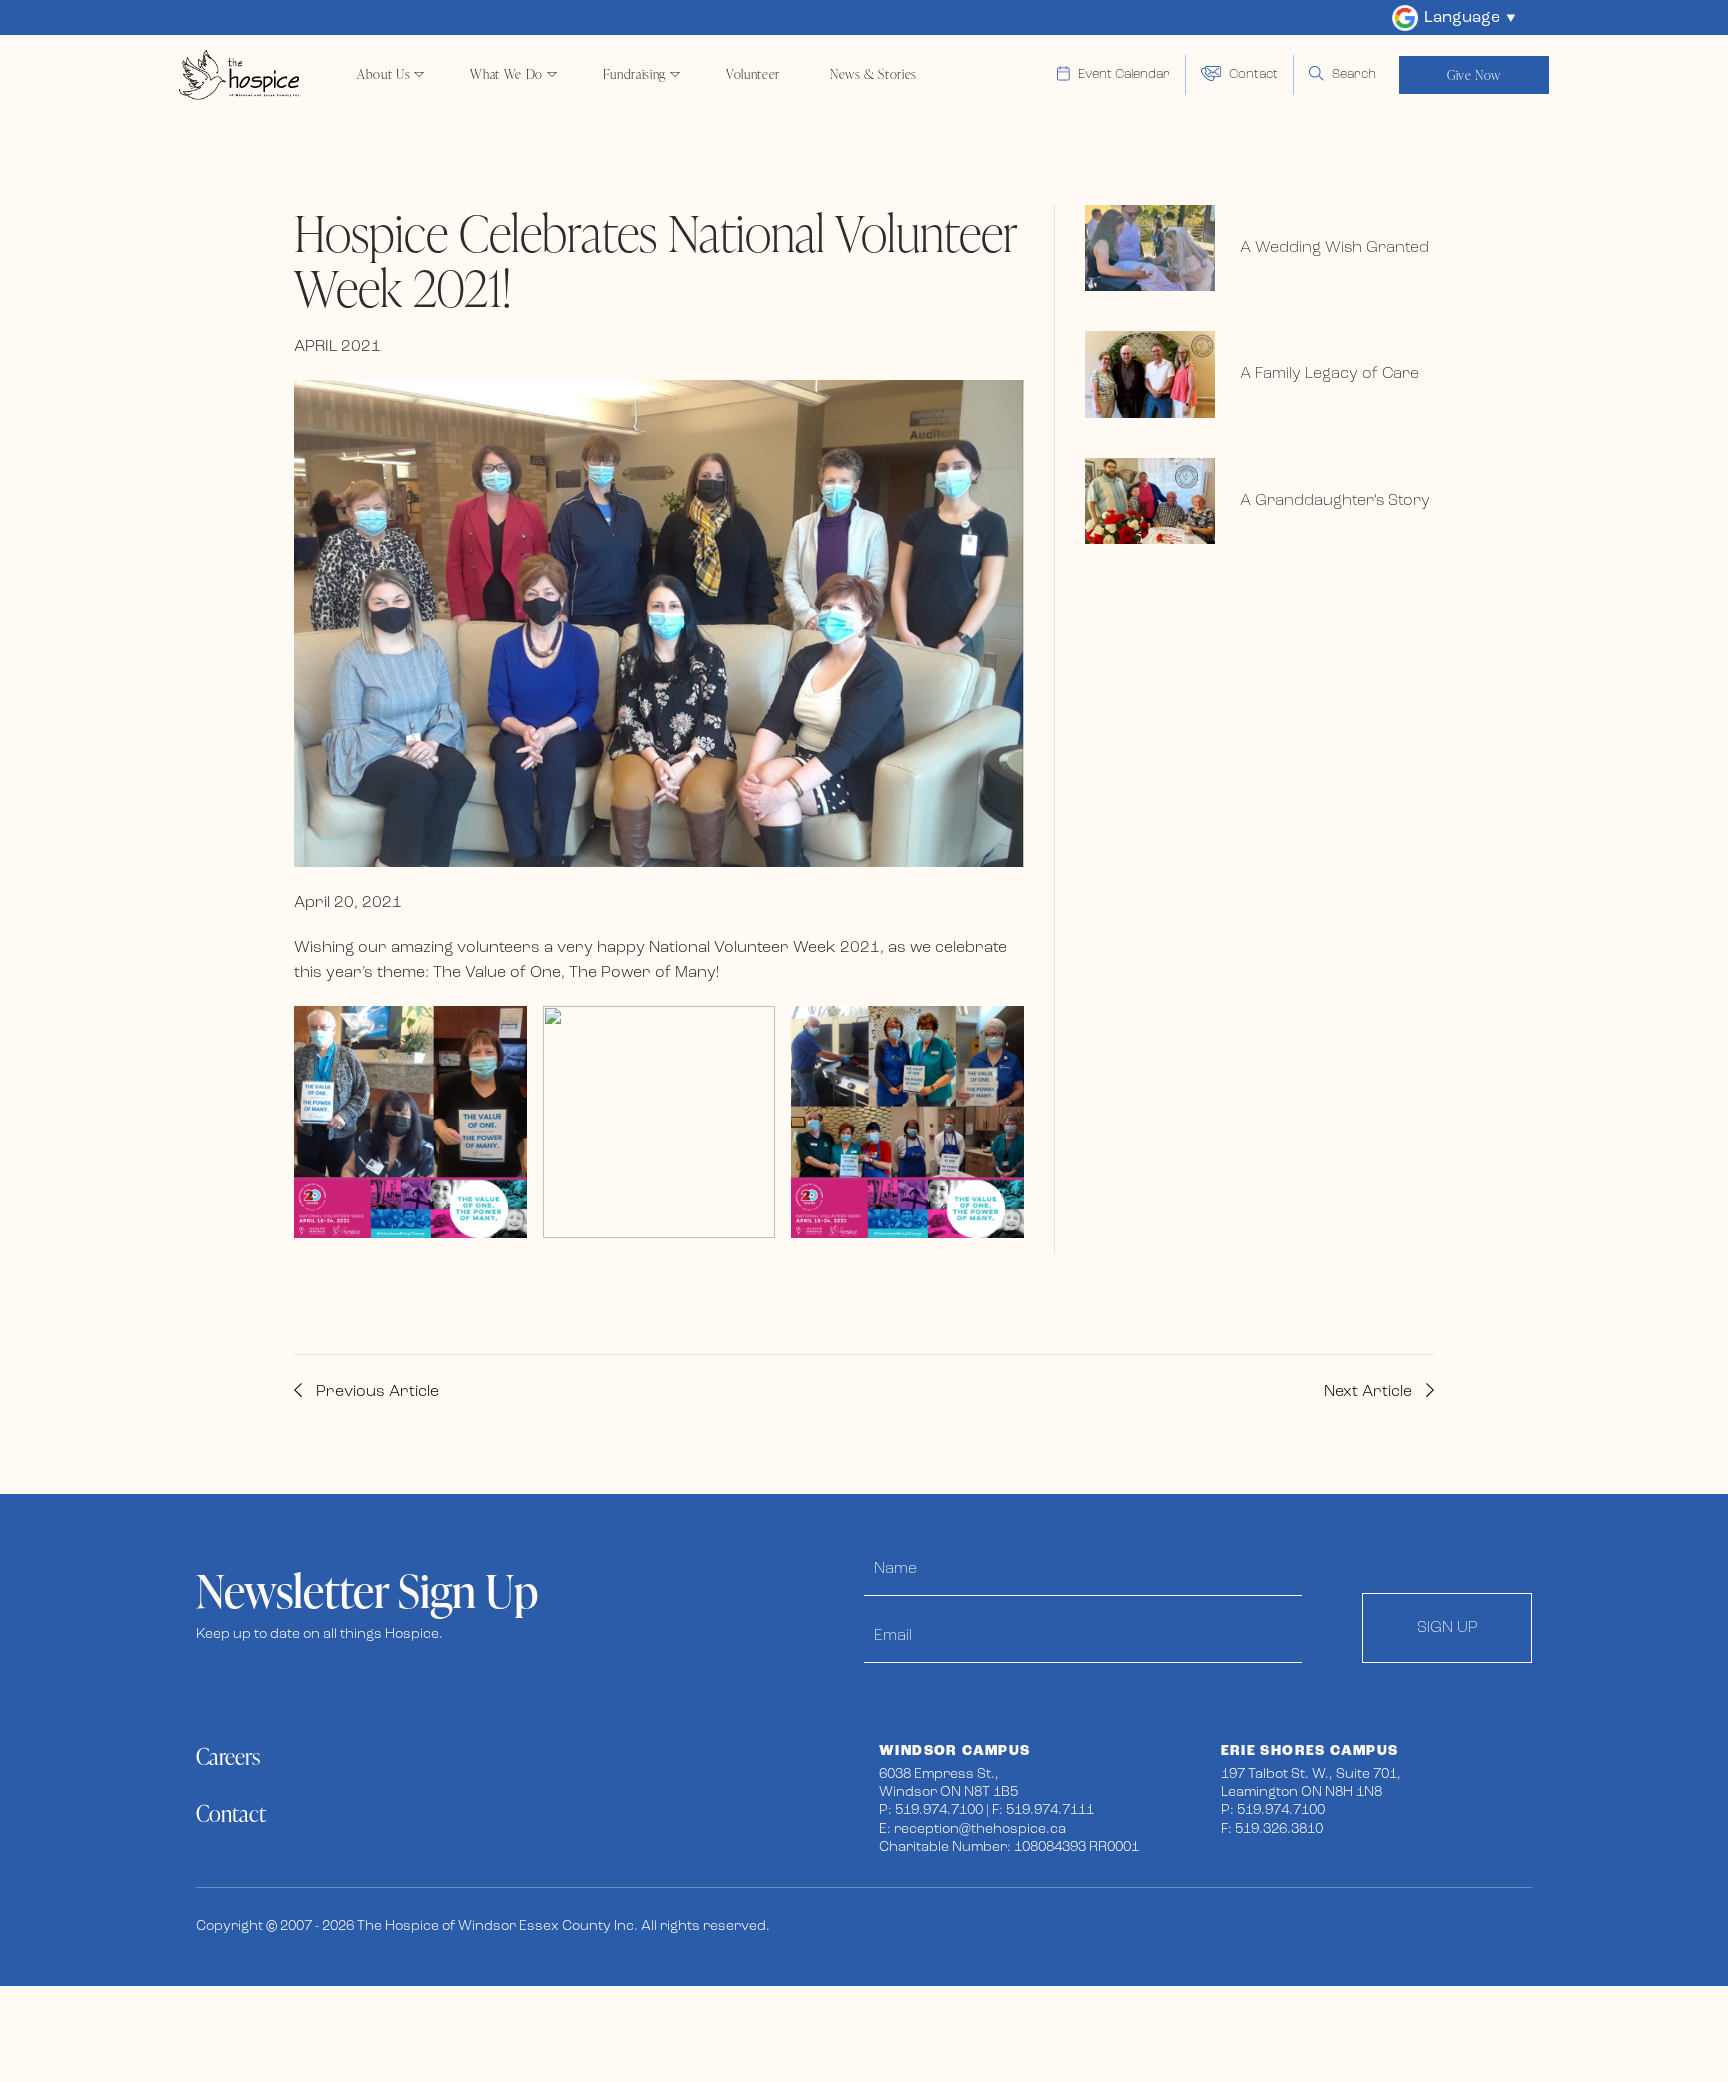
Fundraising (634, 74)
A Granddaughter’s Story (1335, 501)
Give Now (1474, 75)
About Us (383, 74)
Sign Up (1447, 1628)
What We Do (506, 74)
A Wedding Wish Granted (1334, 248)
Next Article (1370, 1392)
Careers (228, 1756)
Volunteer (753, 74)
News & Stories (873, 74)
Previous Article (375, 1392)
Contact (231, 1813)
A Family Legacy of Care (1329, 374)
